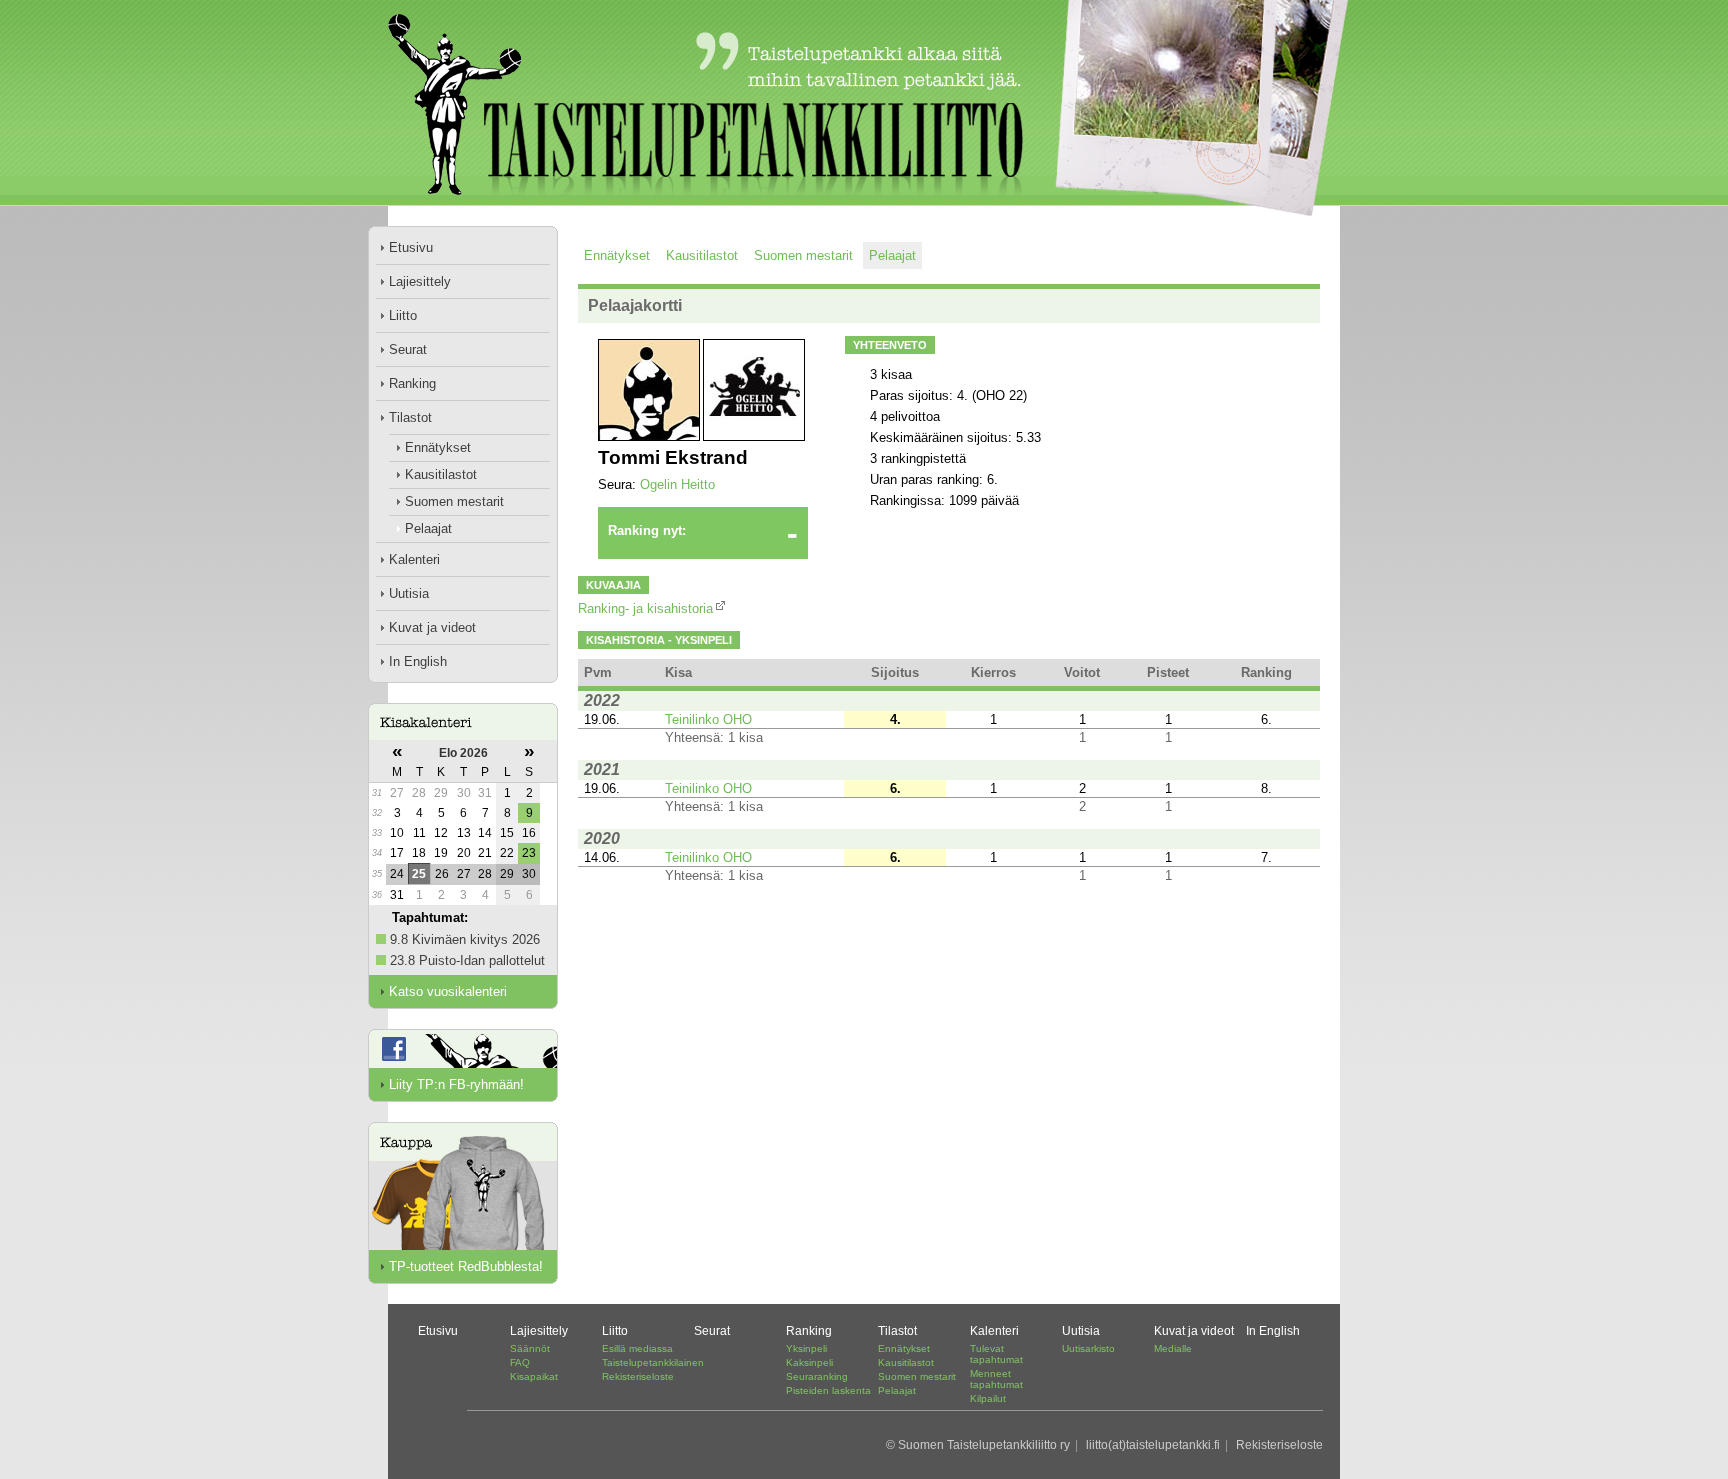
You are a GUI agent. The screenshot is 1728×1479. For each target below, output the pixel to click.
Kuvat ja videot (432, 627)
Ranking (412, 383)
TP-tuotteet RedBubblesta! (466, 1266)
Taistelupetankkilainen (653, 1362)
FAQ (520, 1362)
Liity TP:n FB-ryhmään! (456, 1084)
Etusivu (411, 247)
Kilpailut (988, 1398)
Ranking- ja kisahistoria (645, 608)
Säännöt (530, 1348)
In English (418, 661)
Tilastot (410, 417)
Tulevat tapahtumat (996, 1354)
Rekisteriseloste (638, 1376)
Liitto (403, 315)
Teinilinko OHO (708, 719)
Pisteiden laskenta (828, 1390)
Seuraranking (817, 1376)
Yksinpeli (806, 1348)
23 (529, 853)
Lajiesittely (420, 281)
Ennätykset (438, 447)
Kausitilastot (441, 474)
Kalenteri (414, 559)
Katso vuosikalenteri (448, 991)
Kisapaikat (534, 1376)
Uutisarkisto (1088, 1348)
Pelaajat (428, 528)
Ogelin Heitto (677, 484)
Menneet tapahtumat (996, 1379)
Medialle (1173, 1348)
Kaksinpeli (809, 1362)
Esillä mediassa (637, 1348)
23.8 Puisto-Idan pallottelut (467, 960)
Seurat (408, 349)
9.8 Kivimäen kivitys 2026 (465, 939)
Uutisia (409, 593)
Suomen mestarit (454, 501)
